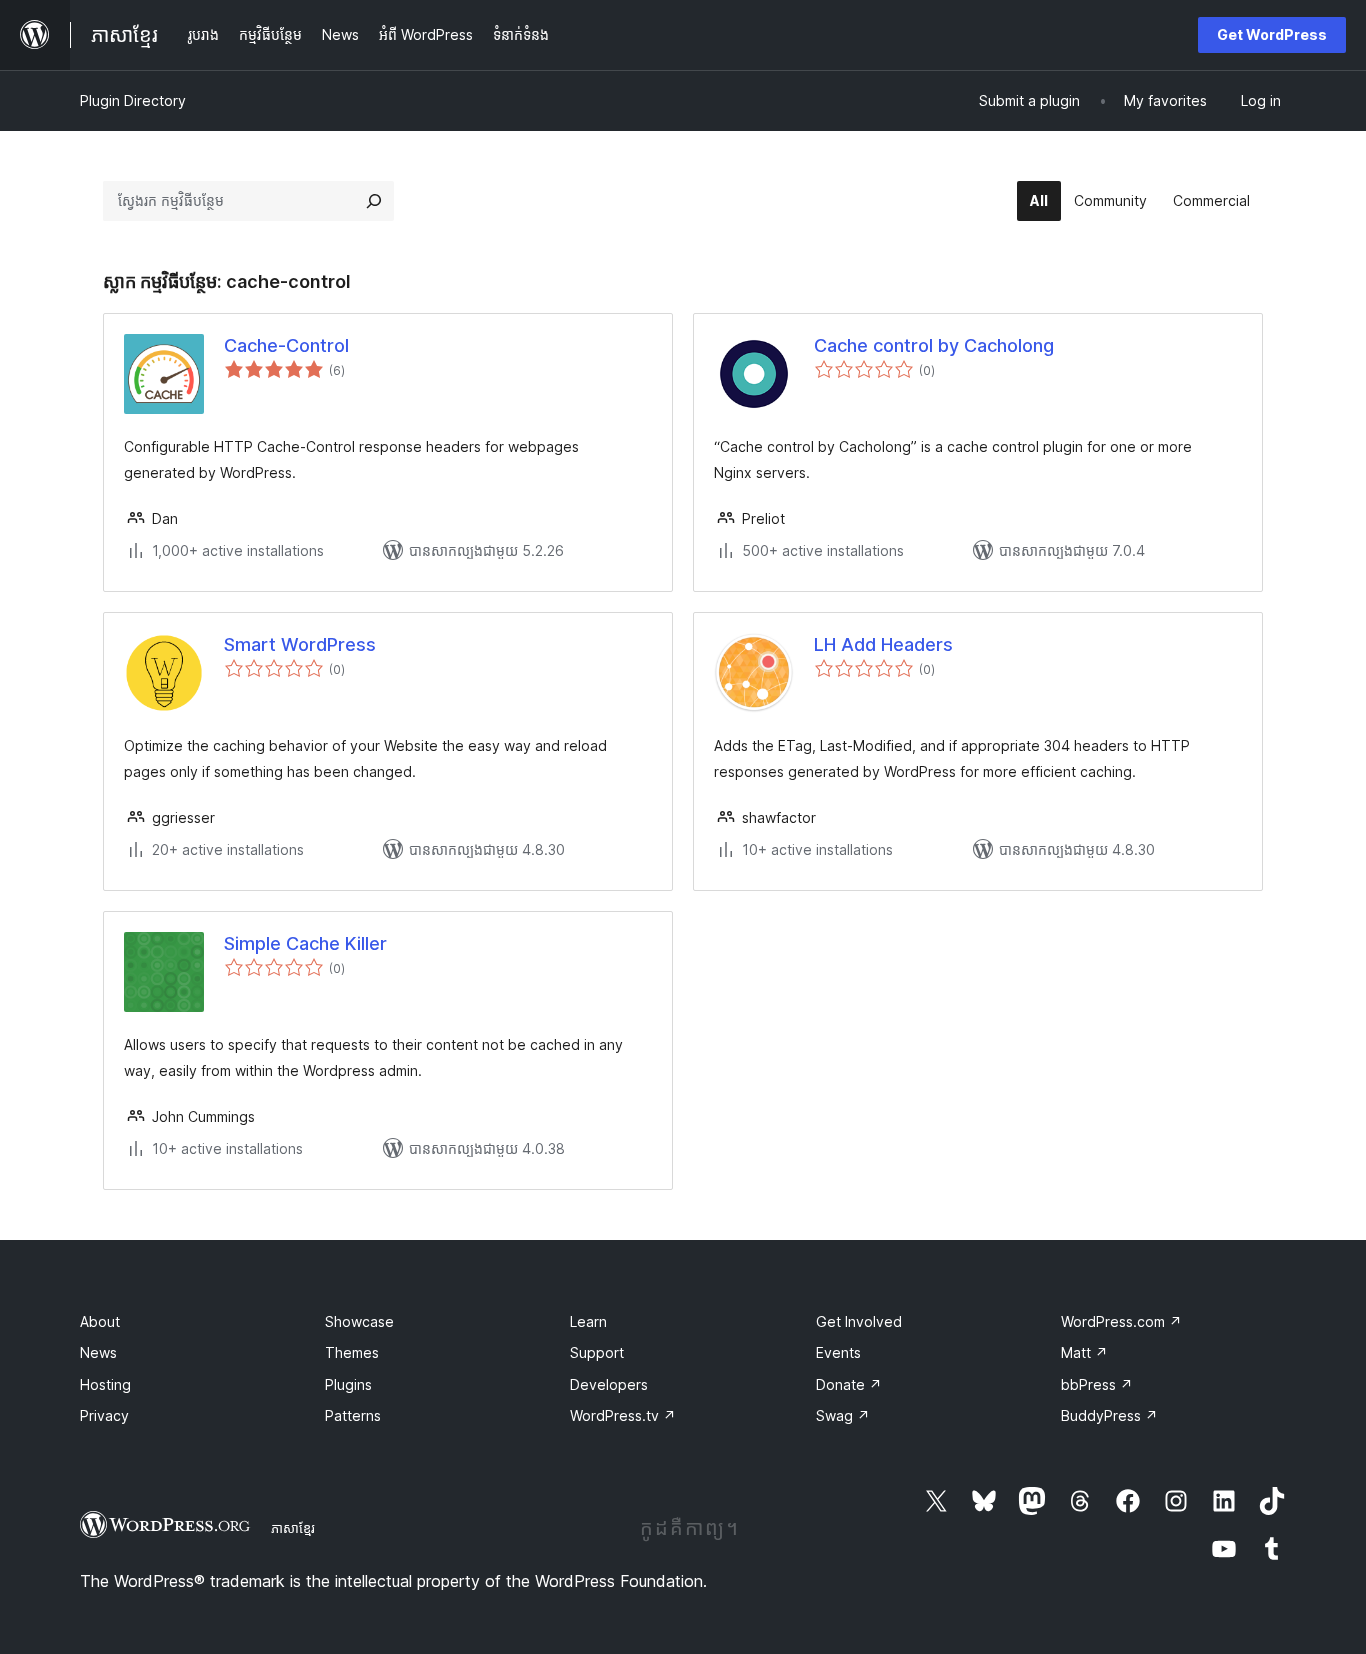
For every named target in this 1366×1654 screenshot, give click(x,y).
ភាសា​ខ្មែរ (293, 1528)
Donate (849, 1384)
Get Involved (859, 1321)
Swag (843, 1415)
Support (597, 1352)
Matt (1084, 1352)
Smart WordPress (300, 644)
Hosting (105, 1384)
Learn (588, 1321)
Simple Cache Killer (305, 943)
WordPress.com (1121, 1321)
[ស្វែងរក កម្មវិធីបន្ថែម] (374, 201)
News (98, 1352)
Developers (609, 1384)
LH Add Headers (883, 644)
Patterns (353, 1415)
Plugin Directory (133, 100)
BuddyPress (1109, 1415)
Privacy (104, 1415)
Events (838, 1352)
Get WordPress (1272, 34)
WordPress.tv (623, 1415)
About (100, 1321)
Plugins (348, 1384)
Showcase (359, 1321)
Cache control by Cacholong (934, 345)
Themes (352, 1352)
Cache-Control (286, 345)
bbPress (1097, 1384)
